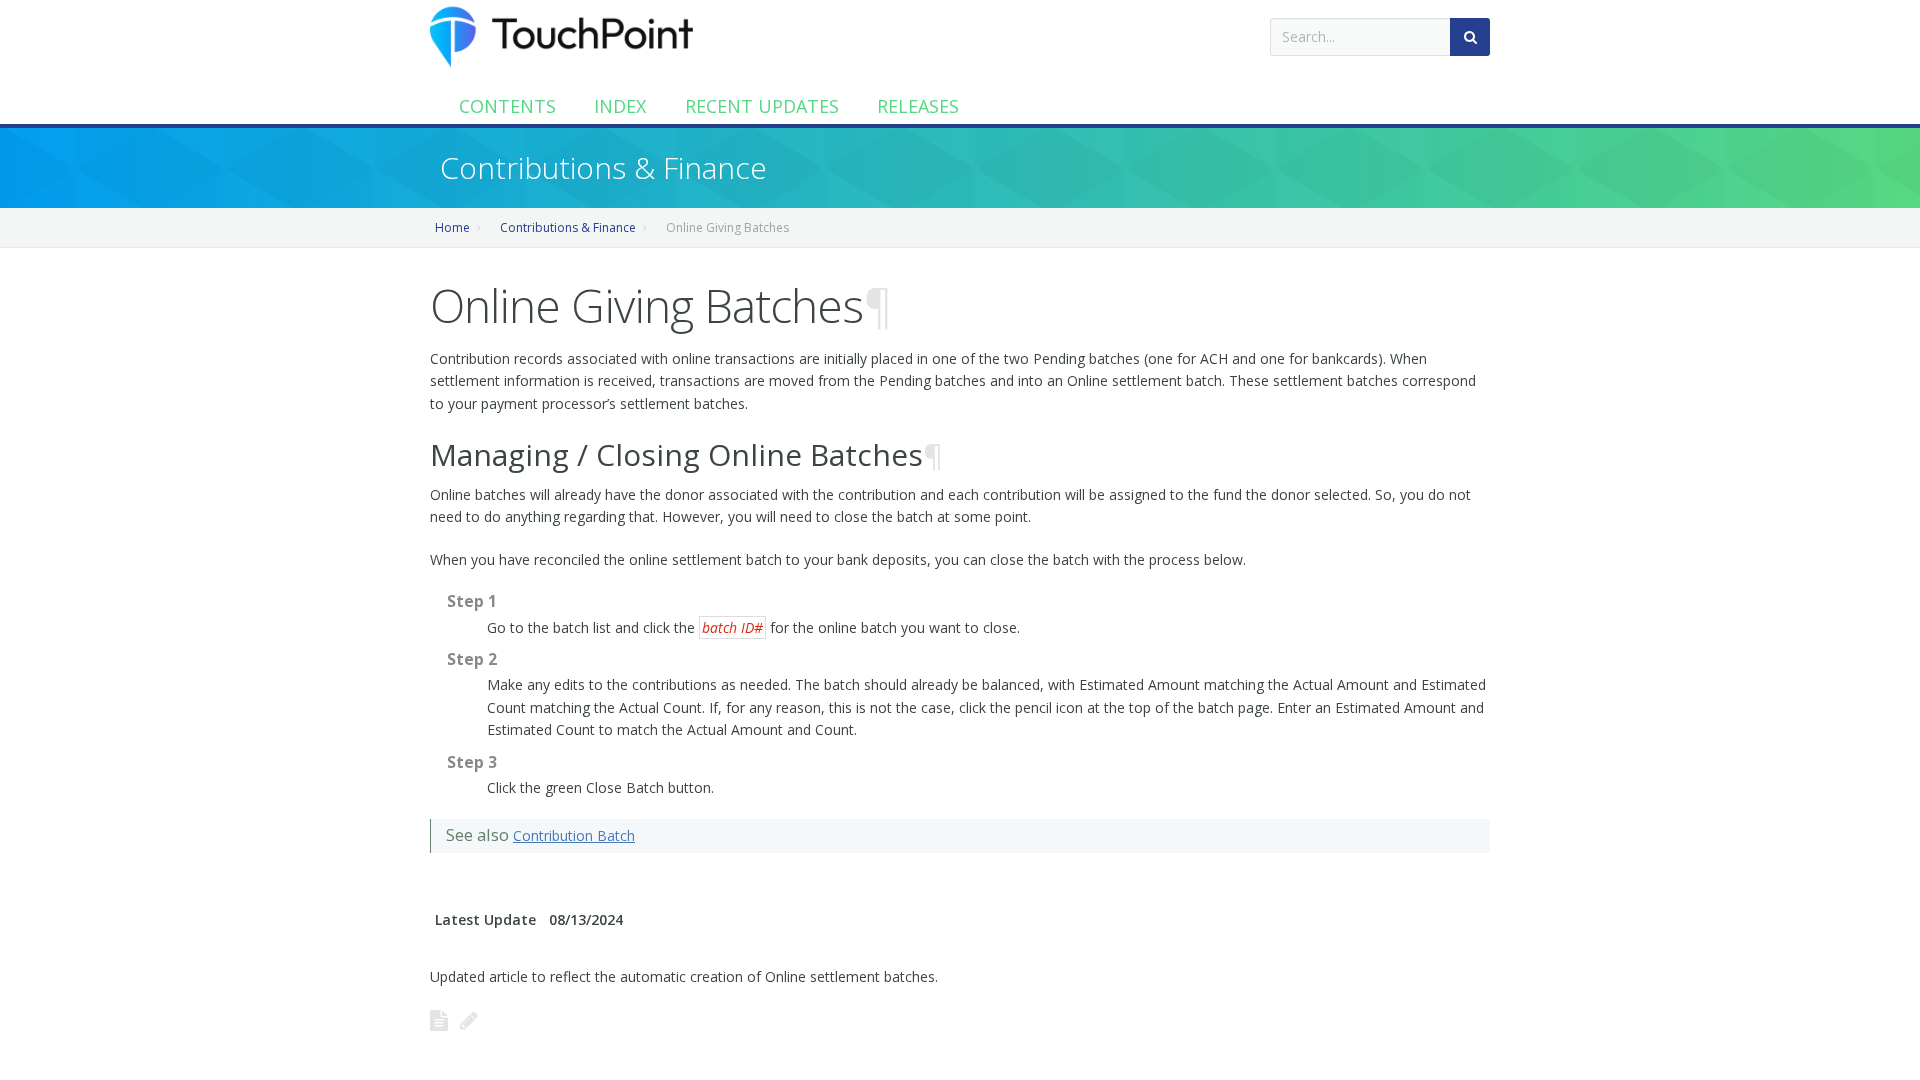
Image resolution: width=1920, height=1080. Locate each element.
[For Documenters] (469, 1020)
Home (452, 227)
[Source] (439, 1020)
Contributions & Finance (568, 227)
